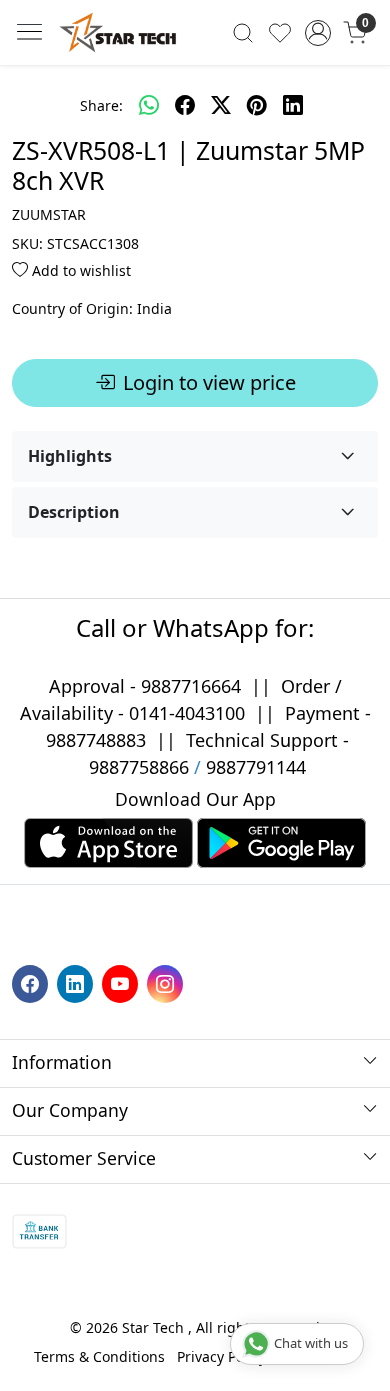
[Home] (118, 32)
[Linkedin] (77, 982)
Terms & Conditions (99, 1356)
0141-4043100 (187, 713)
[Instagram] (167, 982)
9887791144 (256, 767)
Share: (101, 105)
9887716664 (191, 686)
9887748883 (96, 740)
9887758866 (139, 767)
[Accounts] (317, 33)
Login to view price (209, 382)
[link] (243, 32)
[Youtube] (122, 982)
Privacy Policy (221, 1356)
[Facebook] (32, 982)
